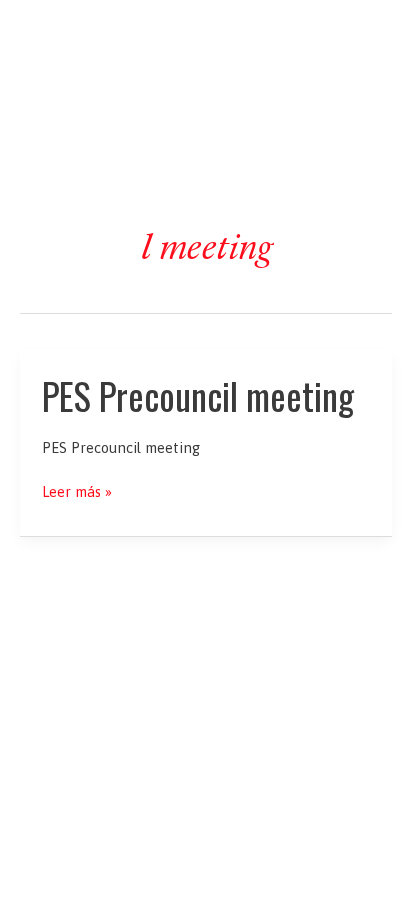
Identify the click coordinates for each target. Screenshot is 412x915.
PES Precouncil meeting (198, 395)
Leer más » (77, 492)
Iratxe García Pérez (206, 33)
